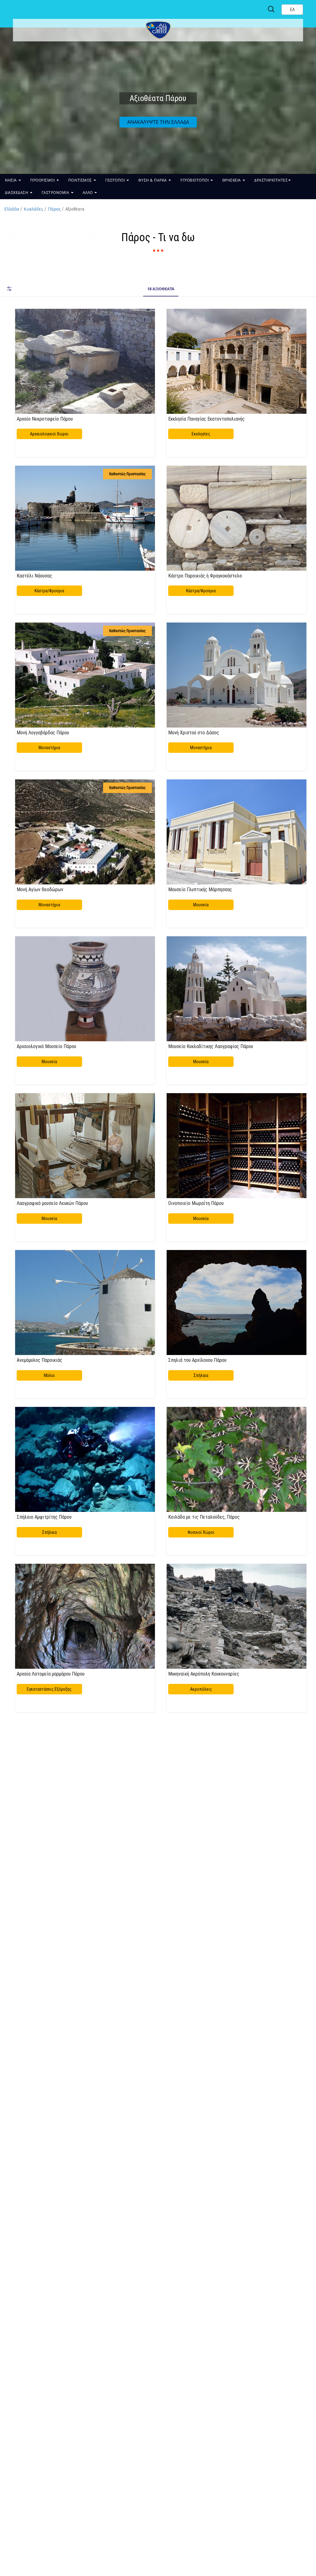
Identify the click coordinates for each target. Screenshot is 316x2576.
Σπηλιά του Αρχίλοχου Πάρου (197, 1360)
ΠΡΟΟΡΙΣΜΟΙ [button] (43, 180)
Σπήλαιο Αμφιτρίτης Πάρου (44, 1517)
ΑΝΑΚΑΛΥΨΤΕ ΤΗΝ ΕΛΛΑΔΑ (158, 122)
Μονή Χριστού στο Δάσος (194, 732)
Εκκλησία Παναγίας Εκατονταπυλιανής (206, 419)
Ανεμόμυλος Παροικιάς (39, 1360)
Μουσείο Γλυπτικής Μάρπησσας (200, 889)
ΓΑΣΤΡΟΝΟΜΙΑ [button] (56, 193)
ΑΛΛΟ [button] (88, 193)
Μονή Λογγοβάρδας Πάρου (43, 732)
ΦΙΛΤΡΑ (9, 289)
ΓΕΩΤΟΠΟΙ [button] (116, 180)
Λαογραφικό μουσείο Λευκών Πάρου (52, 1203)
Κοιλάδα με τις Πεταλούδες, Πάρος (204, 1517)
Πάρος (54, 209)
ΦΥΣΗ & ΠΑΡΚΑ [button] (153, 180)
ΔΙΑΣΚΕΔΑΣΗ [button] (17, 193)
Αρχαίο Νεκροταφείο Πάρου (45, 419)
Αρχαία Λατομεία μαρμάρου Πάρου (51, 1674)
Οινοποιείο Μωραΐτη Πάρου (196, 1203)
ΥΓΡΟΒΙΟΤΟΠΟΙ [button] (195, 180)
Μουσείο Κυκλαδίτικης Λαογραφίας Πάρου (211, 1046)
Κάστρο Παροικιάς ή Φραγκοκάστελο (205, 576)
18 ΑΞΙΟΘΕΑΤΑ (161, 289)
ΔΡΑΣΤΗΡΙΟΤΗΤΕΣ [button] (271, 180)
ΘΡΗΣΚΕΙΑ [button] (232, 180)
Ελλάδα (12, 209)
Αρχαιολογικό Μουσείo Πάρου (46, 1046)
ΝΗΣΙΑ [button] (11, 180)
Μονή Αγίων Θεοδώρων (40, 889)
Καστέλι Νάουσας (34, 576)
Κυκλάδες (33, 209)
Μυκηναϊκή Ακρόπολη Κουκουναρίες (204, 1674)
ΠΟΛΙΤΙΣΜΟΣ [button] (81, 180)
